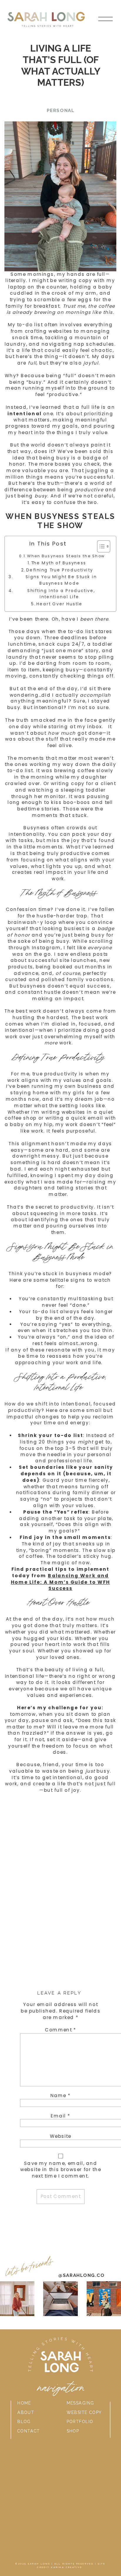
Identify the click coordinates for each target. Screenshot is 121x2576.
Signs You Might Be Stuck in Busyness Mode (61, 580)
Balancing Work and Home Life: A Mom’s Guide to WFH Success (60, 1582)
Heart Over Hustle (61, 604)
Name (60, 2096)
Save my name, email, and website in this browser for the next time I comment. (61, 2170)
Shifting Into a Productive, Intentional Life (61, 594)
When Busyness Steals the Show (66, 556)
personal (60, 110)
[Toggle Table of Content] (100, 546)
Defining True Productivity (61, 570)
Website (61, 2136)
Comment (61, 2030)
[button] (105, 19)
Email (61, 2116)
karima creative (67, 2567)
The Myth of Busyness (60, 563)
